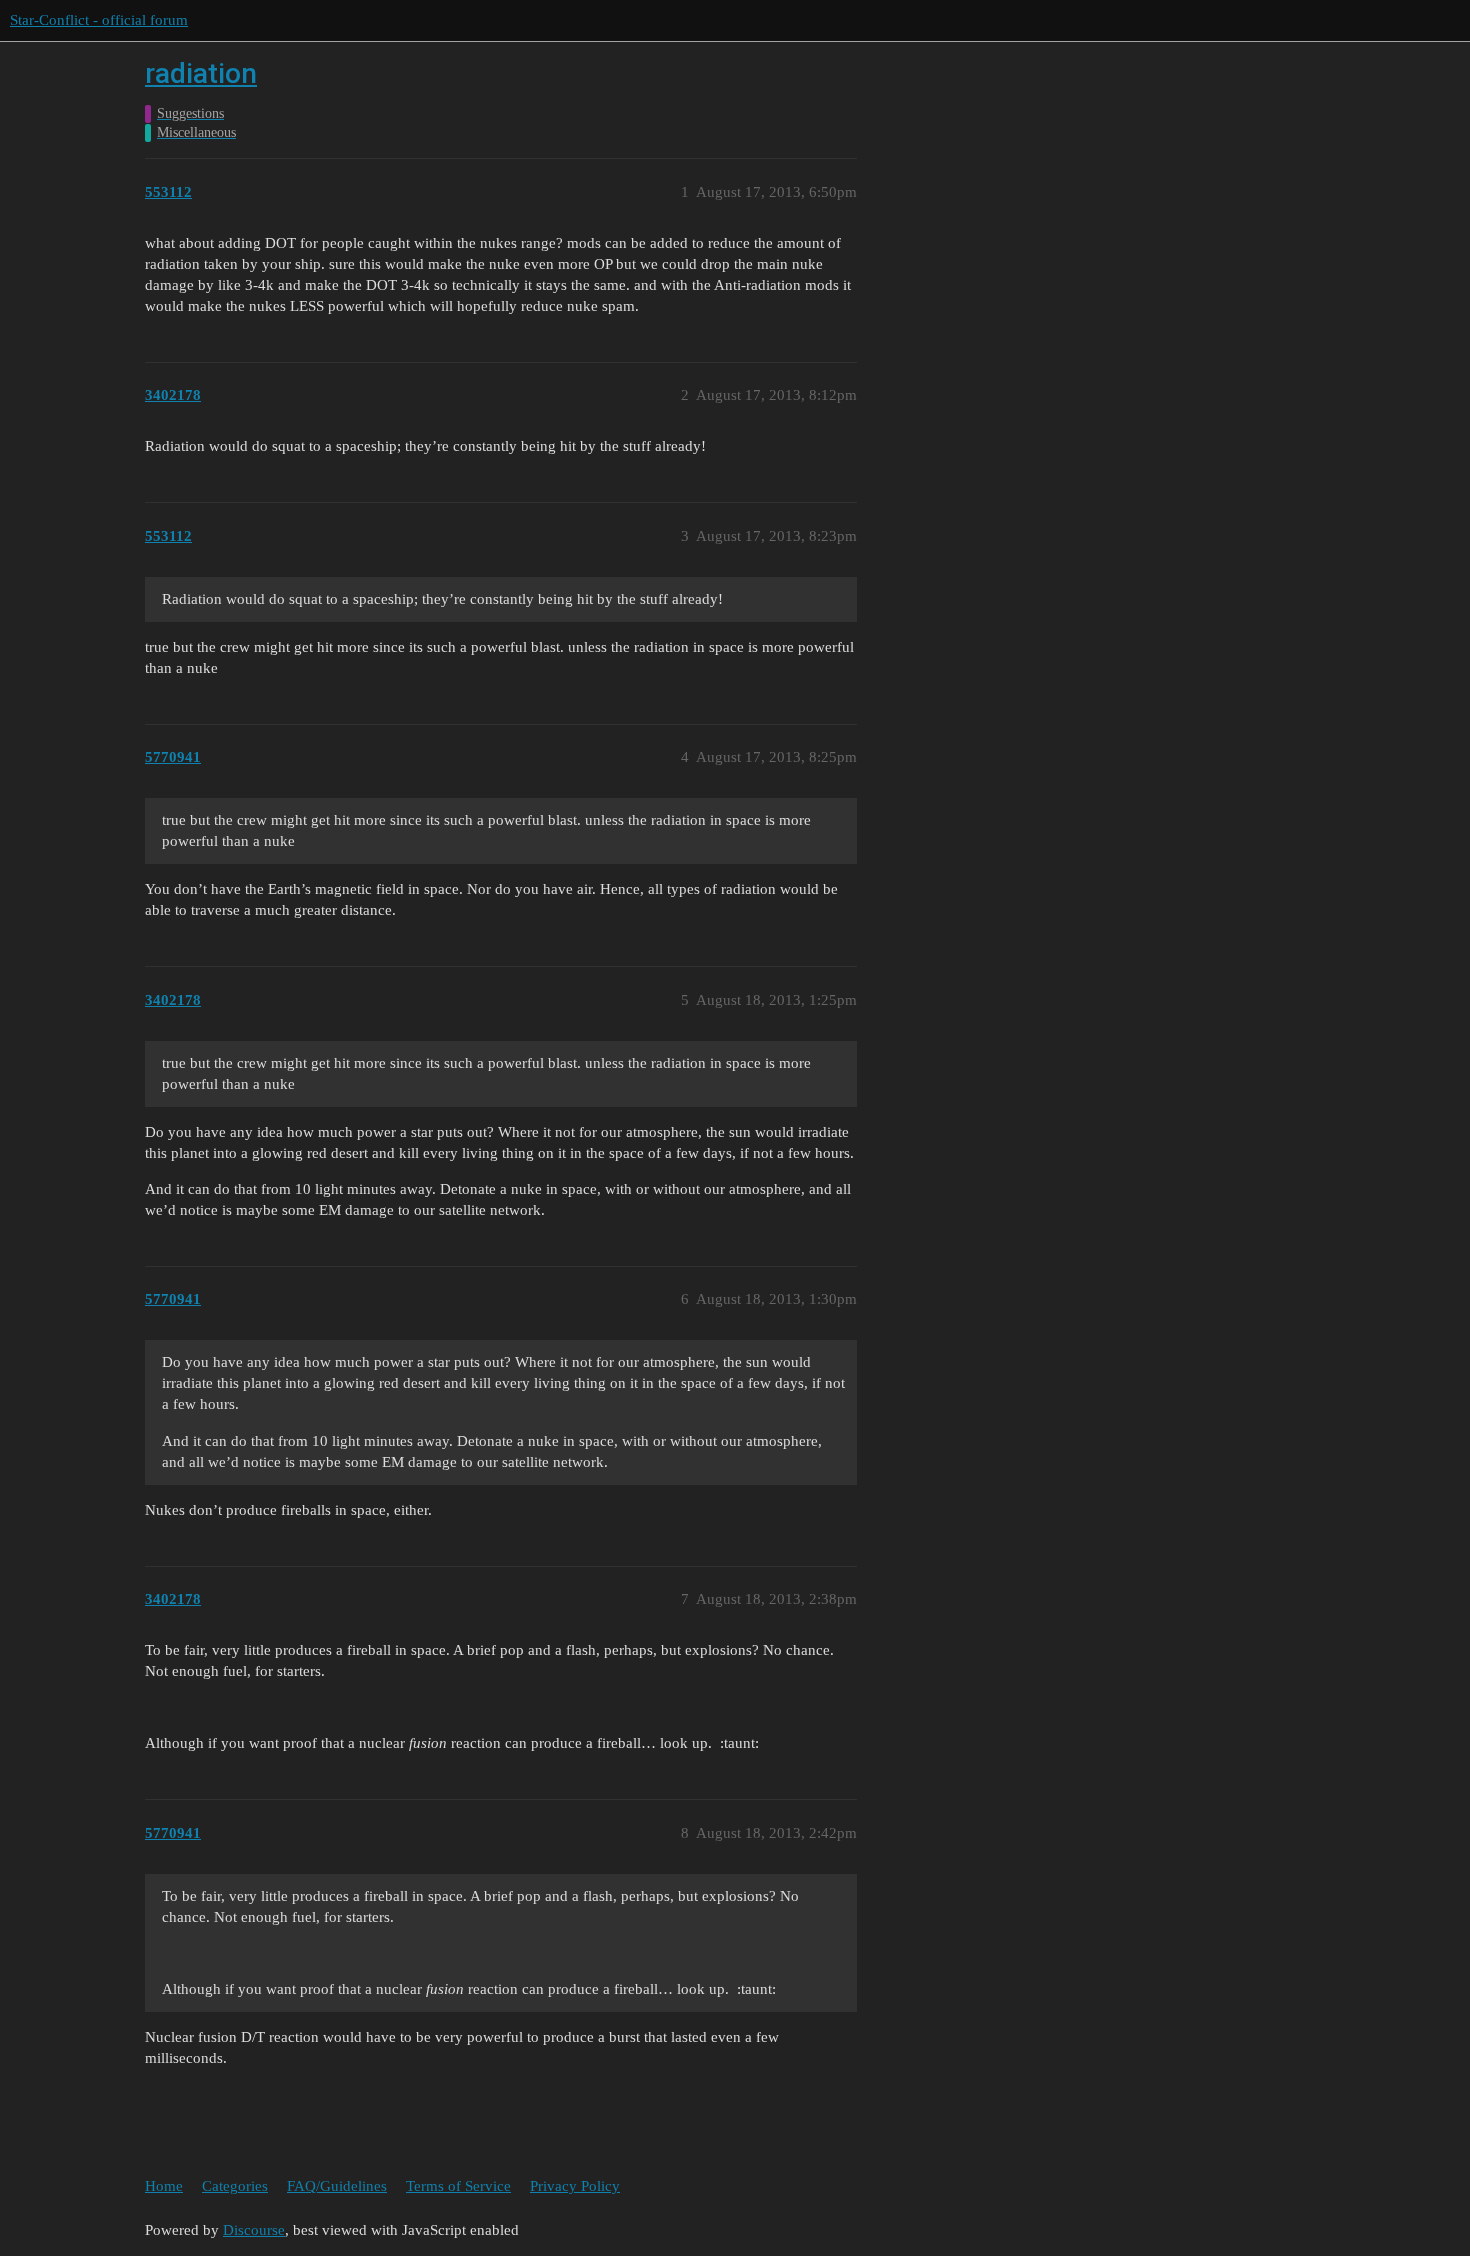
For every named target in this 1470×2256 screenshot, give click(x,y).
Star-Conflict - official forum (99, 20)
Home (164, 2186)
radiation (201, 73)
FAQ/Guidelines (337, 2186)
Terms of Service (458, 2186)
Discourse (254, 2230)
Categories (235, 2186)
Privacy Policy (575, 2186)
